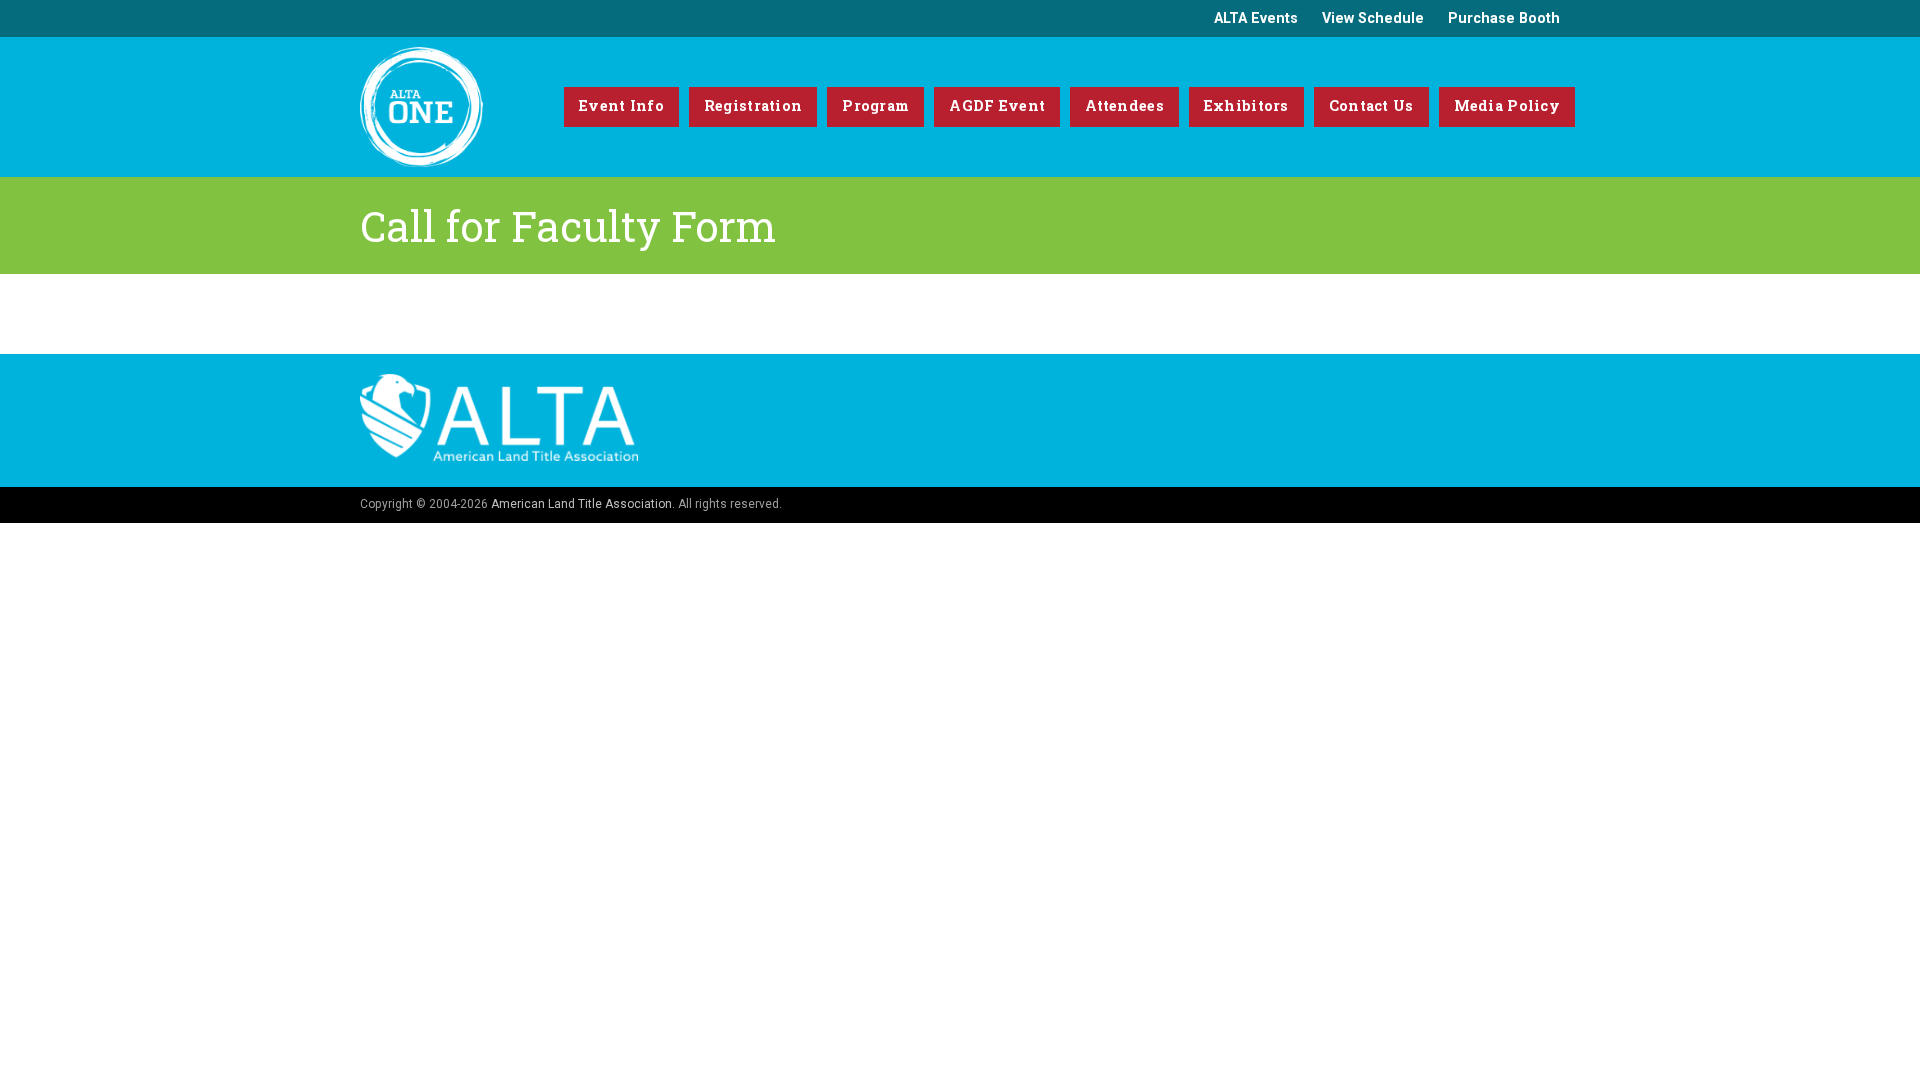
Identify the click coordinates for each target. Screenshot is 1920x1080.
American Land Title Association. (583, 504)
